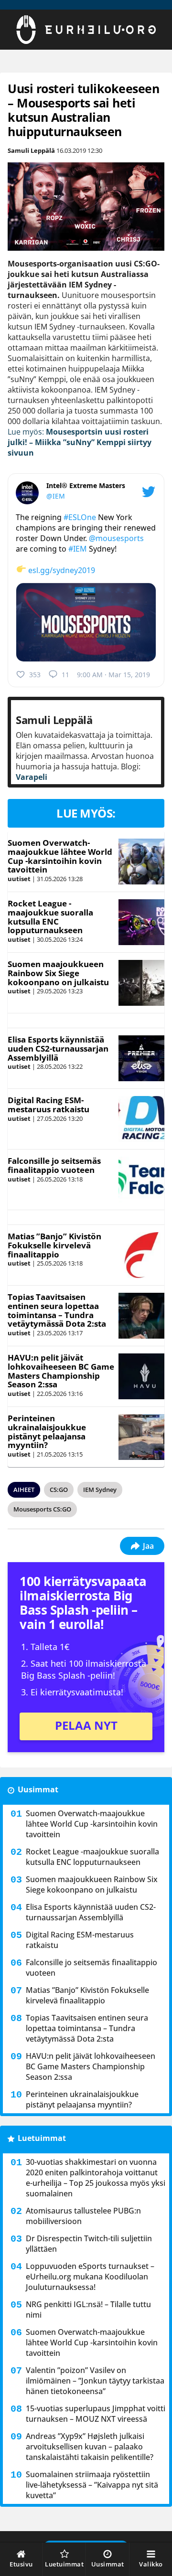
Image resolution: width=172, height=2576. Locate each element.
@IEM (56, 496)
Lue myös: (80, 442)
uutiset (19, 879)
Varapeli (32, 777)
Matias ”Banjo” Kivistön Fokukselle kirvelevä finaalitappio (54, 1245)
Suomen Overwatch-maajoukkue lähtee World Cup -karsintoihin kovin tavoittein (60, 856)
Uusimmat (38, 1789)
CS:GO (59, 1490)
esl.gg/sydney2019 (62, 570)
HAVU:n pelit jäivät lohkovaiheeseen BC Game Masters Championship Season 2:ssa (61, 1371)
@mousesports (116, 538)
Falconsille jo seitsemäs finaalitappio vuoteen (54, 1165)
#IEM (78, 549)
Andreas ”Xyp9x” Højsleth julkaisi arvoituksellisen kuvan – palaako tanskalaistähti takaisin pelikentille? (90, 2447)
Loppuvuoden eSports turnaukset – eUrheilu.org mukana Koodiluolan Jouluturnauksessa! (90, 2277)
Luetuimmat (42, 2138)
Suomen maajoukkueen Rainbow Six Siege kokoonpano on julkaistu (58, 973)
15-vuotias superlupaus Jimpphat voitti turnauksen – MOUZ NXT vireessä (96, 2414)
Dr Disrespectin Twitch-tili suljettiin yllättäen (89, 2244)
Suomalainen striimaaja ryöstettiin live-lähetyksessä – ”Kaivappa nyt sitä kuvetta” (92, 2485)
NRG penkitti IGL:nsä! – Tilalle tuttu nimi (88, 2310)
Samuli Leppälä (31, 150)
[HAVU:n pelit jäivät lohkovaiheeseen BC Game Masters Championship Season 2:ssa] (141, 1376)
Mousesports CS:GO (42, 1509)
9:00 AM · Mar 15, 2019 (113, 675)
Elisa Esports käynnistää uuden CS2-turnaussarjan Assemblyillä (58, 1048)
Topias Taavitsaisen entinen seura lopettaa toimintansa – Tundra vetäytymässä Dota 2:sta (57, 1310)
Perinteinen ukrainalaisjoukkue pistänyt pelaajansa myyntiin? (47, 1432)
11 (65, 675)
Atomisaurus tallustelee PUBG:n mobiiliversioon (83, 2216)
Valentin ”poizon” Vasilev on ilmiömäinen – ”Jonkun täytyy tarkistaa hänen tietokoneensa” (95, 2381)
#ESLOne (80, 517)
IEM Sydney (100, 1490)
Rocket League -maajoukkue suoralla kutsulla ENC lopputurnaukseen (50, 917)
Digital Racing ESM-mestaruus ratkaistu (48, 1105)
